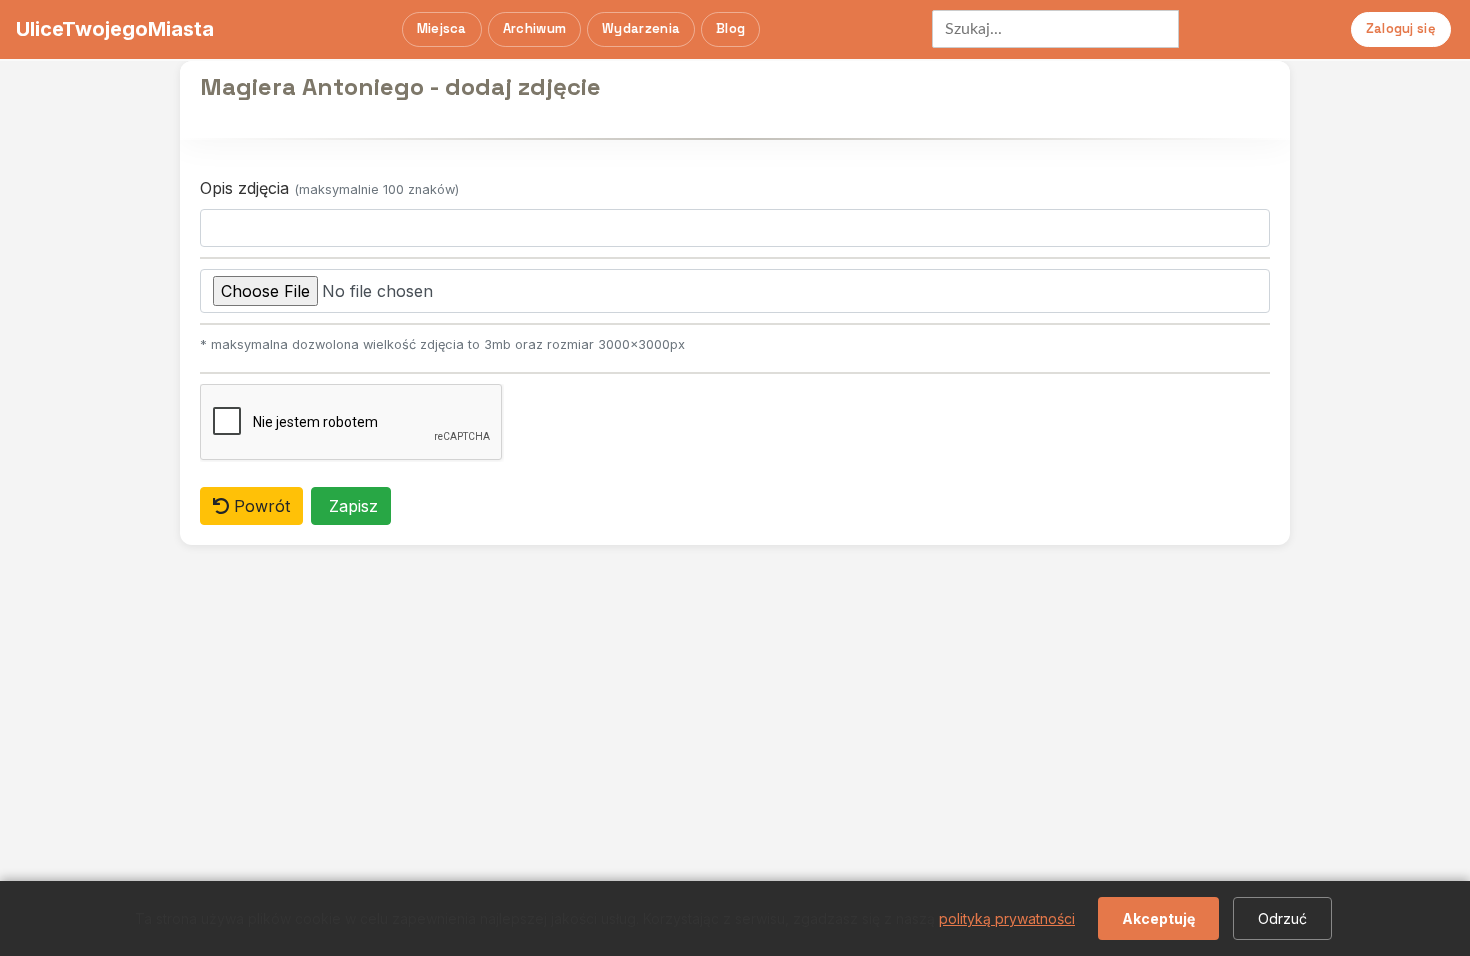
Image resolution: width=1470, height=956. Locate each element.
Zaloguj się (1401, 28)
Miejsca (442, 28)
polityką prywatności (1007, 918)
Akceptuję (1158, 918)
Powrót (259, 506)
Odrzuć (1282, 918)
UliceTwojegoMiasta (115, 29)
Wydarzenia (641, 28)
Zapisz (351, 506)
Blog (730, 28)
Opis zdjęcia (329, 188)
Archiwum (534, 28)
